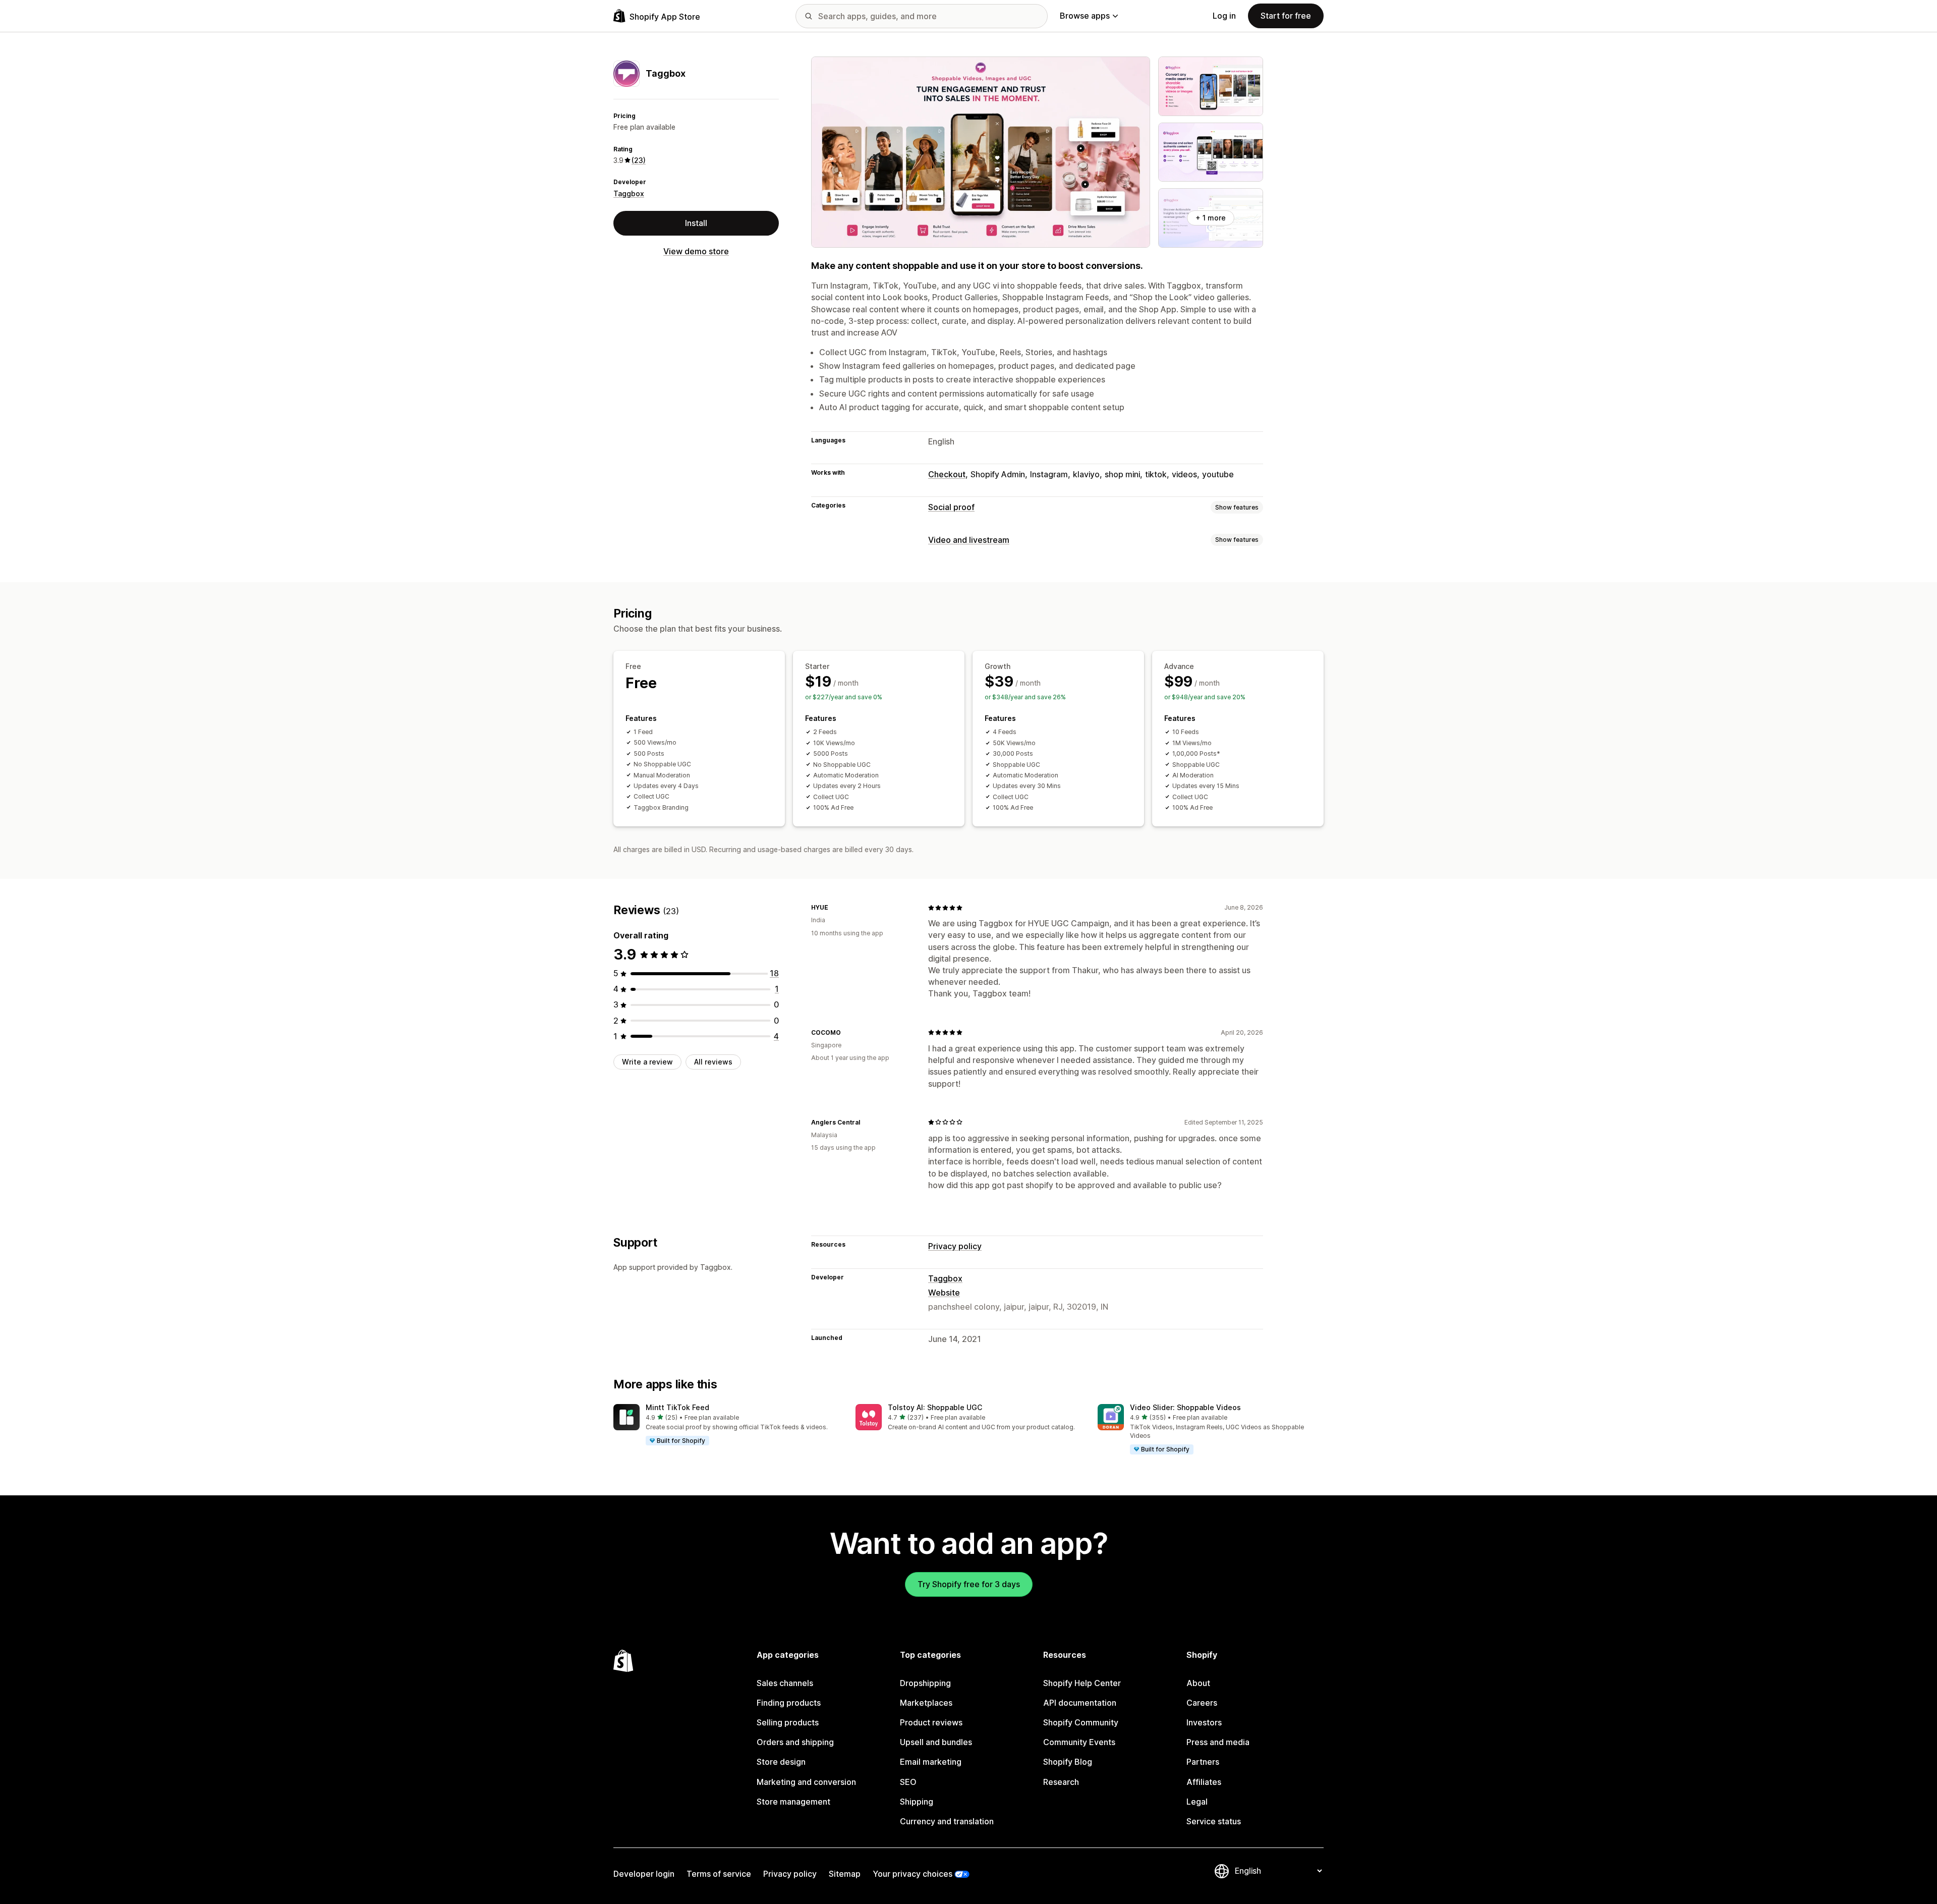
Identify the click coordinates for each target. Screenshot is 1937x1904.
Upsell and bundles (936, 1742)
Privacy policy (955, 1246)
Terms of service (719, 1874)
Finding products (789, 1703)
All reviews (713, 1062)
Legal (1197, 1802)
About (1198, 1683)
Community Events (1079, 1742)
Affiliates (1204, 1782)
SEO (908, 1782)
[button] (726, 1425)
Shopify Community (1081, 1722)
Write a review (647, 1062)
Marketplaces (926, 1703)
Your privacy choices (913, 1874)
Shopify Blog (1068, 1762)
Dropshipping (925, 1683)
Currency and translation (947, 1821)
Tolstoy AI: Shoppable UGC (935, 1407)
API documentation (1080, 1703)
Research (1061, 1782)
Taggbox (629, 193)
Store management (793, 1802)
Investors (1204, 1722)
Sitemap (845, 1874)
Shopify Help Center (1082, 1683)
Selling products (788, 1722)
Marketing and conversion (806, 1782)
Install (696, 223)
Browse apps (1085, 16)
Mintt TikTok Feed (677, 1407)
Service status (1214, 1821)
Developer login (644, 1874)
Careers (1202, 1703)
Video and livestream (969, 540)
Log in (1224, 16)
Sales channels (785, 1683)
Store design (781, 1762)
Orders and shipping (795, 1742)
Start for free (1286, 16)
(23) (639, 160)
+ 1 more (1211, 218)
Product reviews (931, 1722)
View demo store (696, 251)
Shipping (917, 1802)
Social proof (951, 507)
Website (944, 1293)
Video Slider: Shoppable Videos (1185, 1407)
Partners (1203, 1762)
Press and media (1218, 1742)
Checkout (947, 474)
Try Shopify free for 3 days (969, 1584)
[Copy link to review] (834, 908)
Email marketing (931, 1762)
